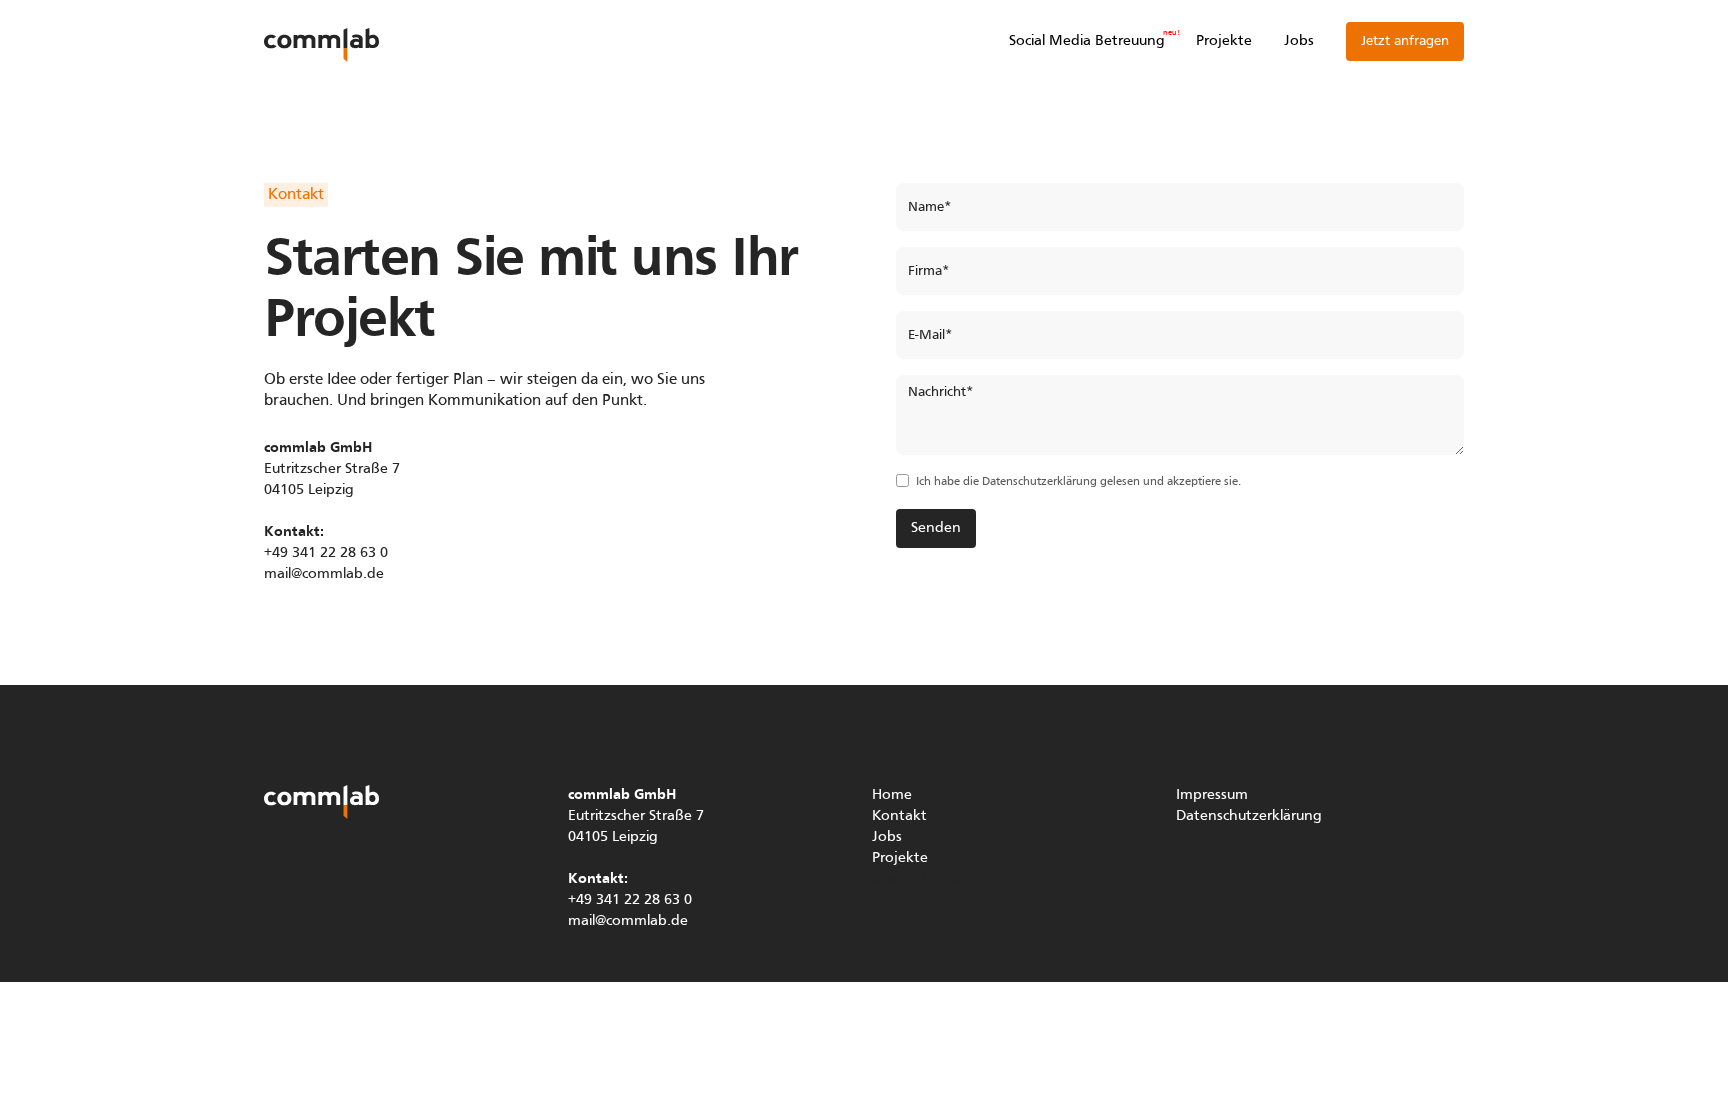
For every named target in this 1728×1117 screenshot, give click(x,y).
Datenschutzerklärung (1039, 482)
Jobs (1299, 41)
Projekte (1224, 41)
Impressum (1212, 795)
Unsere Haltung (923, 879)
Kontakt (899, 816)
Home (892, 795)
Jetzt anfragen (1405, 41)
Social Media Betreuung (1086, 41)
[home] (321, 41)
